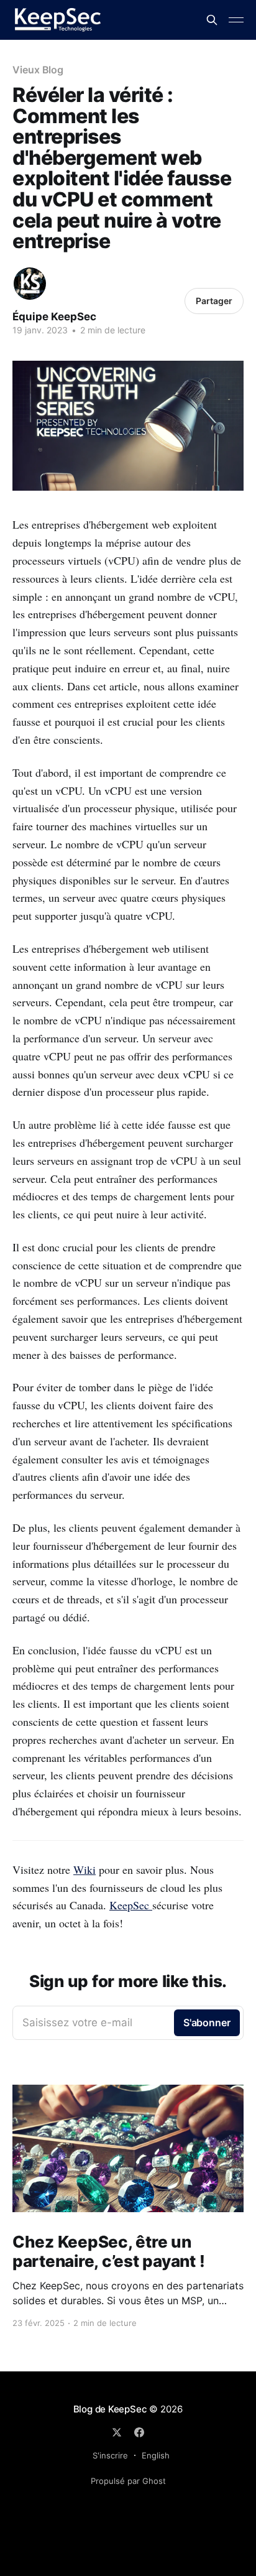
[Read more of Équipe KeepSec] (30, 284)
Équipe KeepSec (54, 317)
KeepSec (131, 1905)
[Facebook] (139, 2432)
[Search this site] (212, 20)
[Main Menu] (236, 20)
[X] (117, 2432)
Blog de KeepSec (110, 2409)
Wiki (85, 1869)
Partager (214, 301)
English (156, 2455)
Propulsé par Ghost (128, 2481)
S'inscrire (110, 2455)
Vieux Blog (38, 70)
